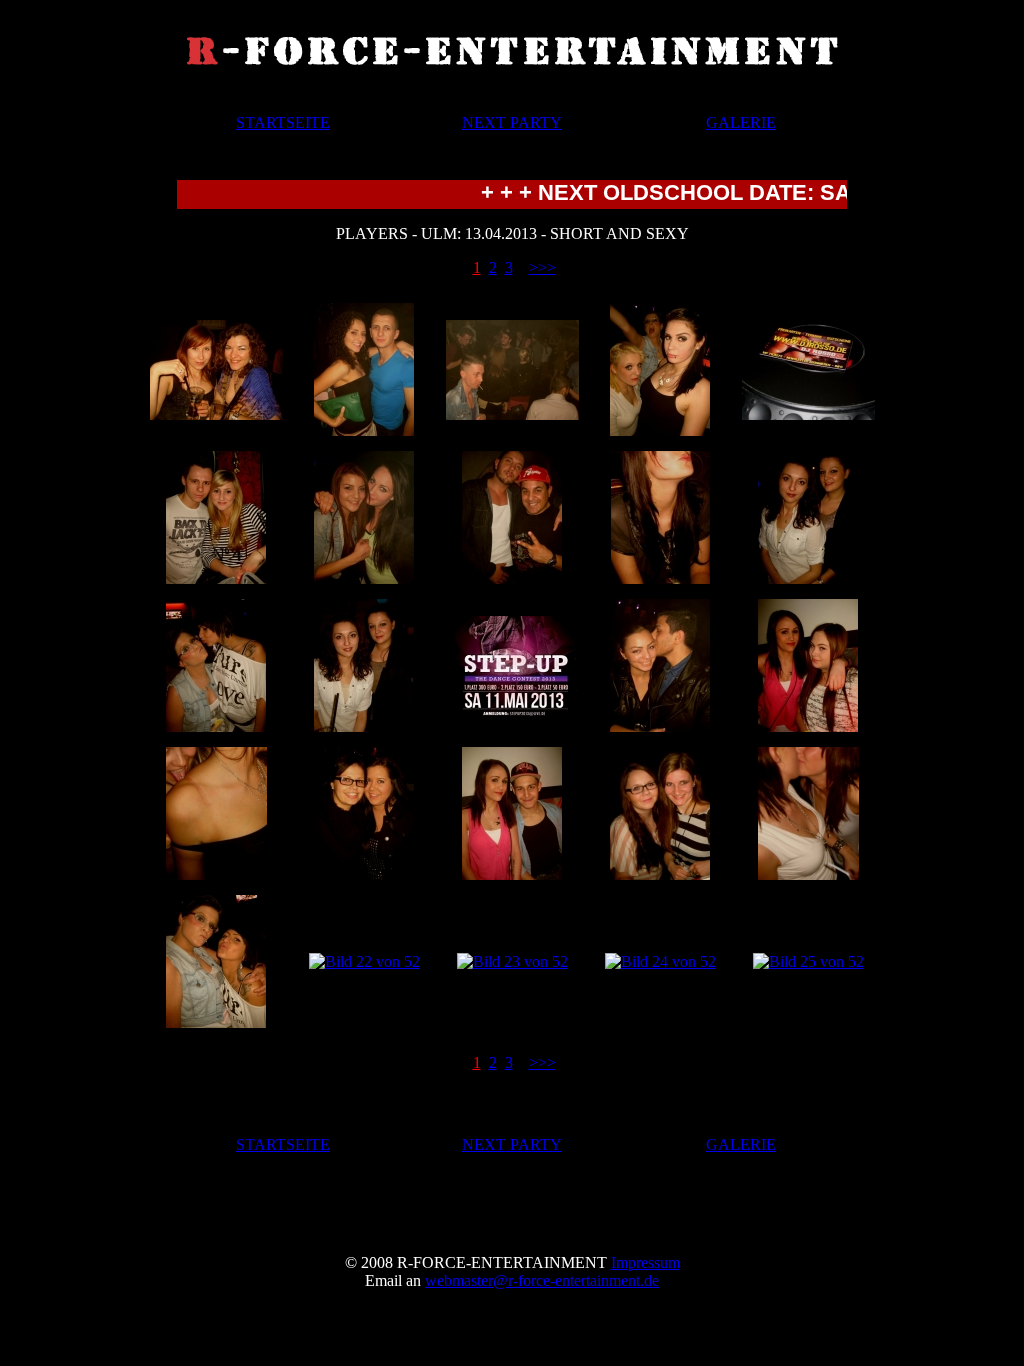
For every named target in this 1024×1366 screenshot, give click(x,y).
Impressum (645, 1262)
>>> (542, 267)
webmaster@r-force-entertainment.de (542, 1280)
